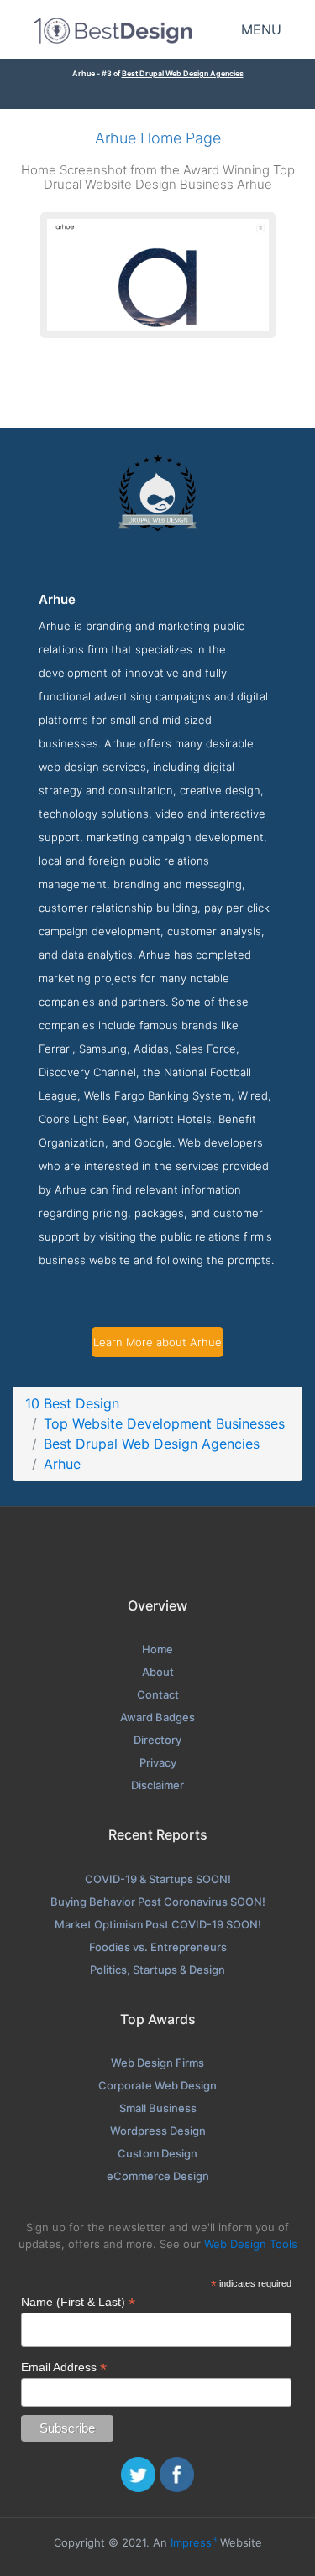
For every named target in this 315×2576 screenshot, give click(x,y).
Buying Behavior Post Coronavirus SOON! (158, 1902)
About (158, 1672)
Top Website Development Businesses (164, 1423)
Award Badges (157, 1717)
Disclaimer (157, 1785)
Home (157, 1649)
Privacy (158, 1762)
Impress (194, 2542)
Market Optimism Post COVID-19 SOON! (158, 1924)
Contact (158, 1694)
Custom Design (157, 2153)
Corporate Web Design (157, 2085)
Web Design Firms (157, 2063)
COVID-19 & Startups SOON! (158, 1879)
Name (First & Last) (78, 2302)
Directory (157, 1740)
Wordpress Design (158, 2131)
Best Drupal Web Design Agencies (183, 73)
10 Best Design (72, 1403)
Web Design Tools (251, 2244)
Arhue (62, 1464)
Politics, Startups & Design (157, 1970)
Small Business (158, 2108)
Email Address (64, 2368)
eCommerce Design (158, 2176)
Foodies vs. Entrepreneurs (158, 1947)
